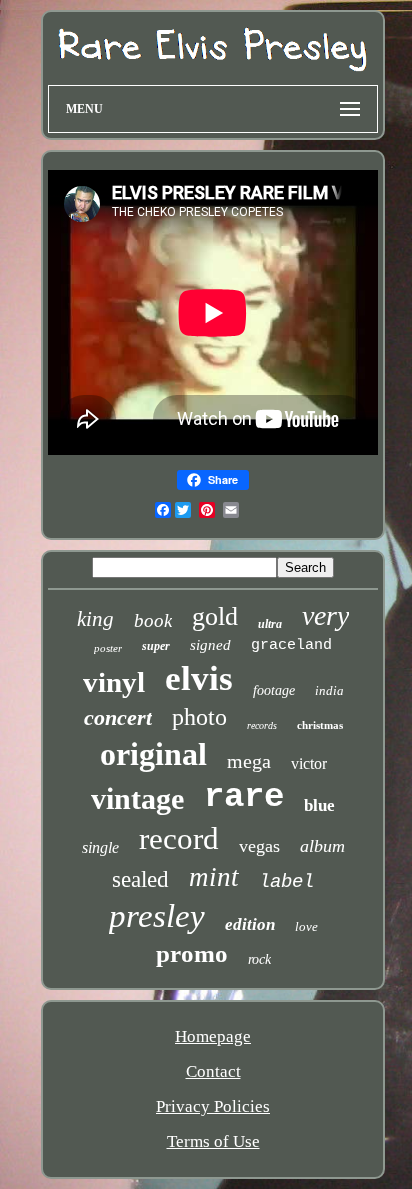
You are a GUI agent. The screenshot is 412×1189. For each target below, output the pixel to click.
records (262, 725)
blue (319, 805)
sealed (140, 879)
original (153, 754)
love (306, 926)
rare (244, 797)
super (156, 646)
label (286, 882)
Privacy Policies (213, 1106)
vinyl (114, 682)
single (100, 847)
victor (309, 763)
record (179, 838)
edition (250, 924)
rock (259, 959)
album (322, 846)
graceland (291, 645)
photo (199, 717)
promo (192, 953)
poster (108, 648)
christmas (320, 725)
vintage (137, 798)
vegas (259, 846)
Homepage (213, 1036)
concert (118, 717)
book (153, 620)
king (95, 619)
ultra (270, 624)
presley (157, 916)
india (329, 690)
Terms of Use (213, 1141)
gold (215, 616)
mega (249, 761)
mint (214, 877)
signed (210, 645)
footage (274, 690)
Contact (213, 1071)
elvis (199, 678)
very (325, 615)
